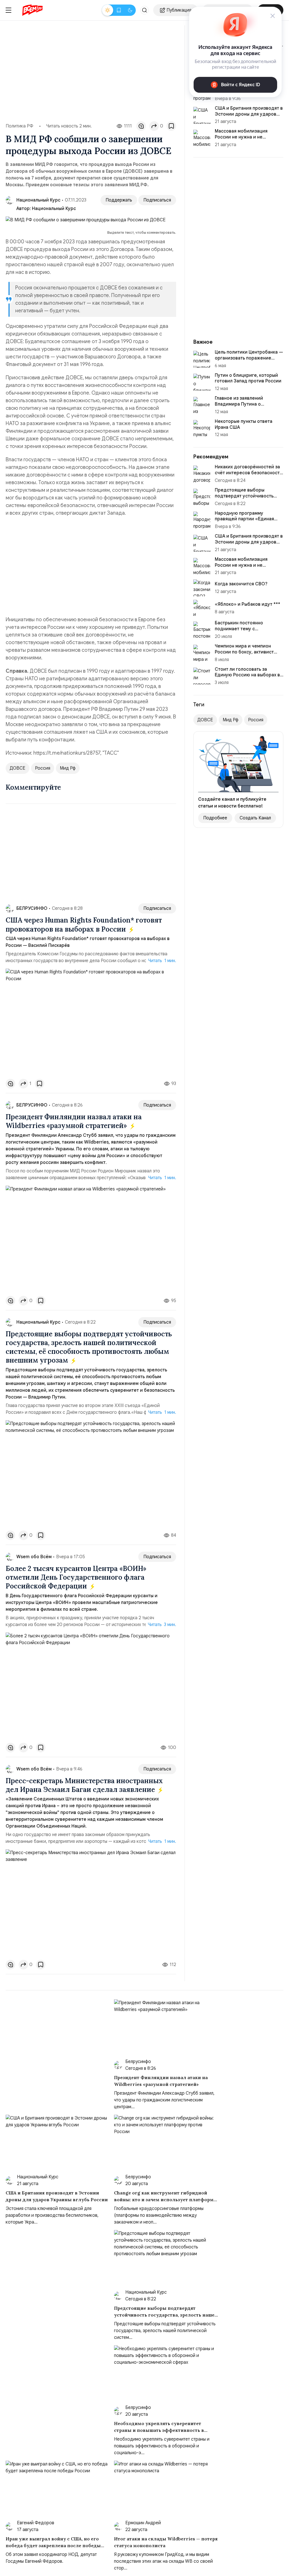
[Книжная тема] (119, 10)
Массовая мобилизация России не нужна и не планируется (241, 137)
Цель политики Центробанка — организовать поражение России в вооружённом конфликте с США (249, 361)
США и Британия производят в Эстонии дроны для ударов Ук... (249, 114)
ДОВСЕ (17, 768)
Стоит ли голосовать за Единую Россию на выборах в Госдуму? (247, 675)
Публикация (179, 10)
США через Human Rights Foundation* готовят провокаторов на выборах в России (84, 925)
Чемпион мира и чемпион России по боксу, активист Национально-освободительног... (244, 655)
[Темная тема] (130, 10)
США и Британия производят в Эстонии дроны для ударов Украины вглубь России (249, 542)
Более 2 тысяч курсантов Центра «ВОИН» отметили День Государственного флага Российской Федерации (76, 1577)
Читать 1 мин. (162, 961)
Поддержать (119, 200)
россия (43, 768)
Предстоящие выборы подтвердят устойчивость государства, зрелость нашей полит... (248, 499)
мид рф (68, 768)
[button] (144, 10)
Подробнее (215, 818)
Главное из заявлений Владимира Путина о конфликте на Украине (239, 404)
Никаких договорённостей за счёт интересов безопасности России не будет (249, 473)
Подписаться (157, 200)
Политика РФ (19, 126)
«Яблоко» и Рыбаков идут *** (248, 604)
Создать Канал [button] (255, 818)
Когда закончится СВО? (241, 584)
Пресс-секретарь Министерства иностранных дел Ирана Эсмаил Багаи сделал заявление (84, 1785)
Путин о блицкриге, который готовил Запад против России (248, 378)
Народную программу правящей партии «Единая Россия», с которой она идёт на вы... (247, 522)
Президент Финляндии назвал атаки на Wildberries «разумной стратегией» (74, 1121)
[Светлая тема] (108, 10)
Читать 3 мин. (162, 1625)
